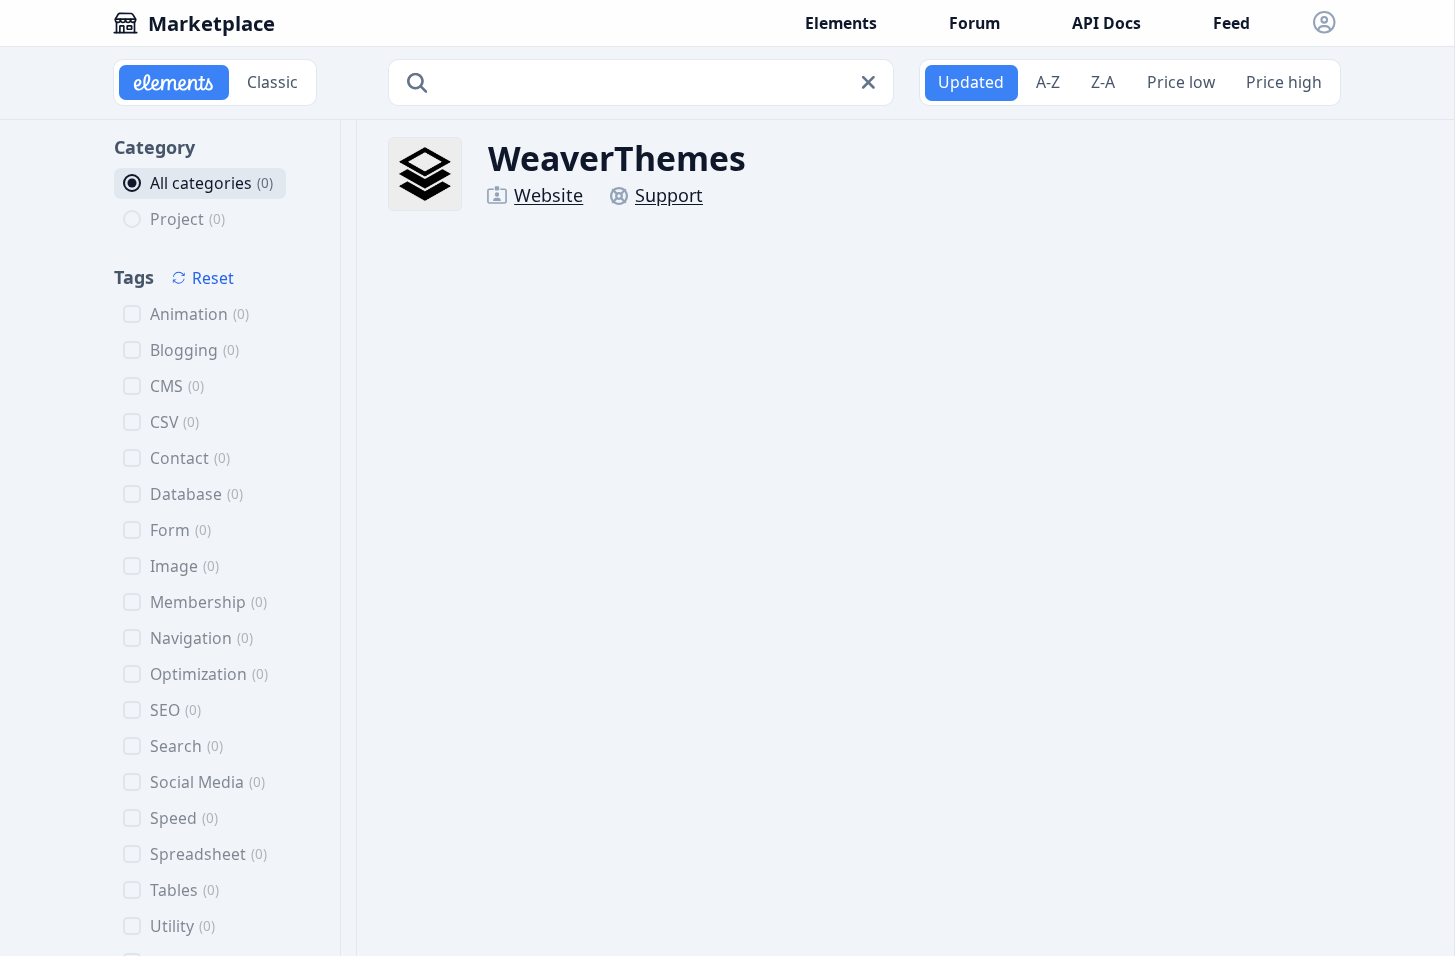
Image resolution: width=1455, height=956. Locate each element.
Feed (1231, 23)
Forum (974, 23)
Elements (841, 23)
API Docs (1106, 23)
